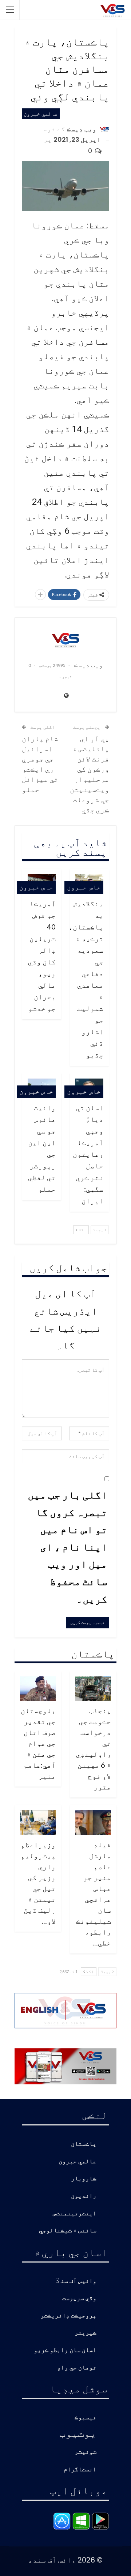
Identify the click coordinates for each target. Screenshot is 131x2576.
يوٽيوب (78, 2433)
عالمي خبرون (41, 114)
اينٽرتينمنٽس (75, 2214)
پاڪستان (84, 2144)
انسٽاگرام (80, 2470)
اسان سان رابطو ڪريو (65, 2350)
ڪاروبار (84, 2179)
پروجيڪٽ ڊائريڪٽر (68, 2316)
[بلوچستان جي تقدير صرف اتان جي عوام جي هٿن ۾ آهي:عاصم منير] (38, 1689)
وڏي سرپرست (79, 2298)
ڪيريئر (86, 2333)
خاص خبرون (84, 887)
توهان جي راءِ (77, 2368)
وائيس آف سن (79, 2281)
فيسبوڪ (86, 2418)
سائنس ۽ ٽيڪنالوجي (68, 2231)
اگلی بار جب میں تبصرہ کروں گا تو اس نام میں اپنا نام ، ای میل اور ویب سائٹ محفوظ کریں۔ (68, 1547)
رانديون (84, 2196)
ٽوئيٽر (86, 2452)
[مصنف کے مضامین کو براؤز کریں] (65, 640)
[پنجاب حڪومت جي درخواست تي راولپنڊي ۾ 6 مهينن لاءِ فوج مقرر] (93, 1689)
